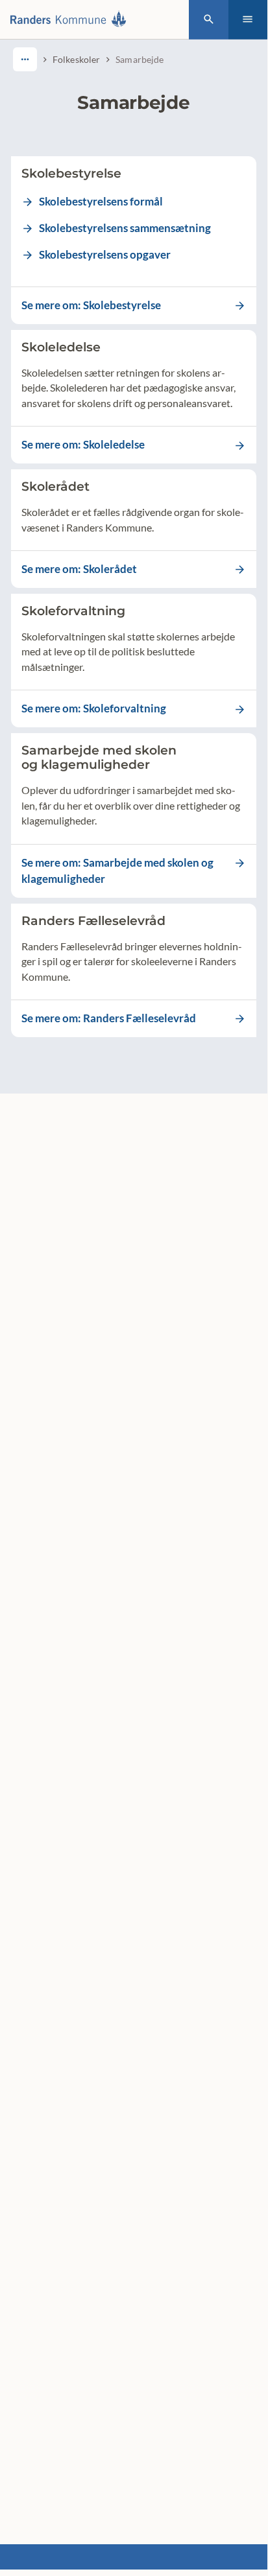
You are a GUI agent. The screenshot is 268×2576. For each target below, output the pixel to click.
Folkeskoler (77, 59)
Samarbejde (140, 59)
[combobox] (25, 59)
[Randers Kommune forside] (72, 19)
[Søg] (209, 20)
